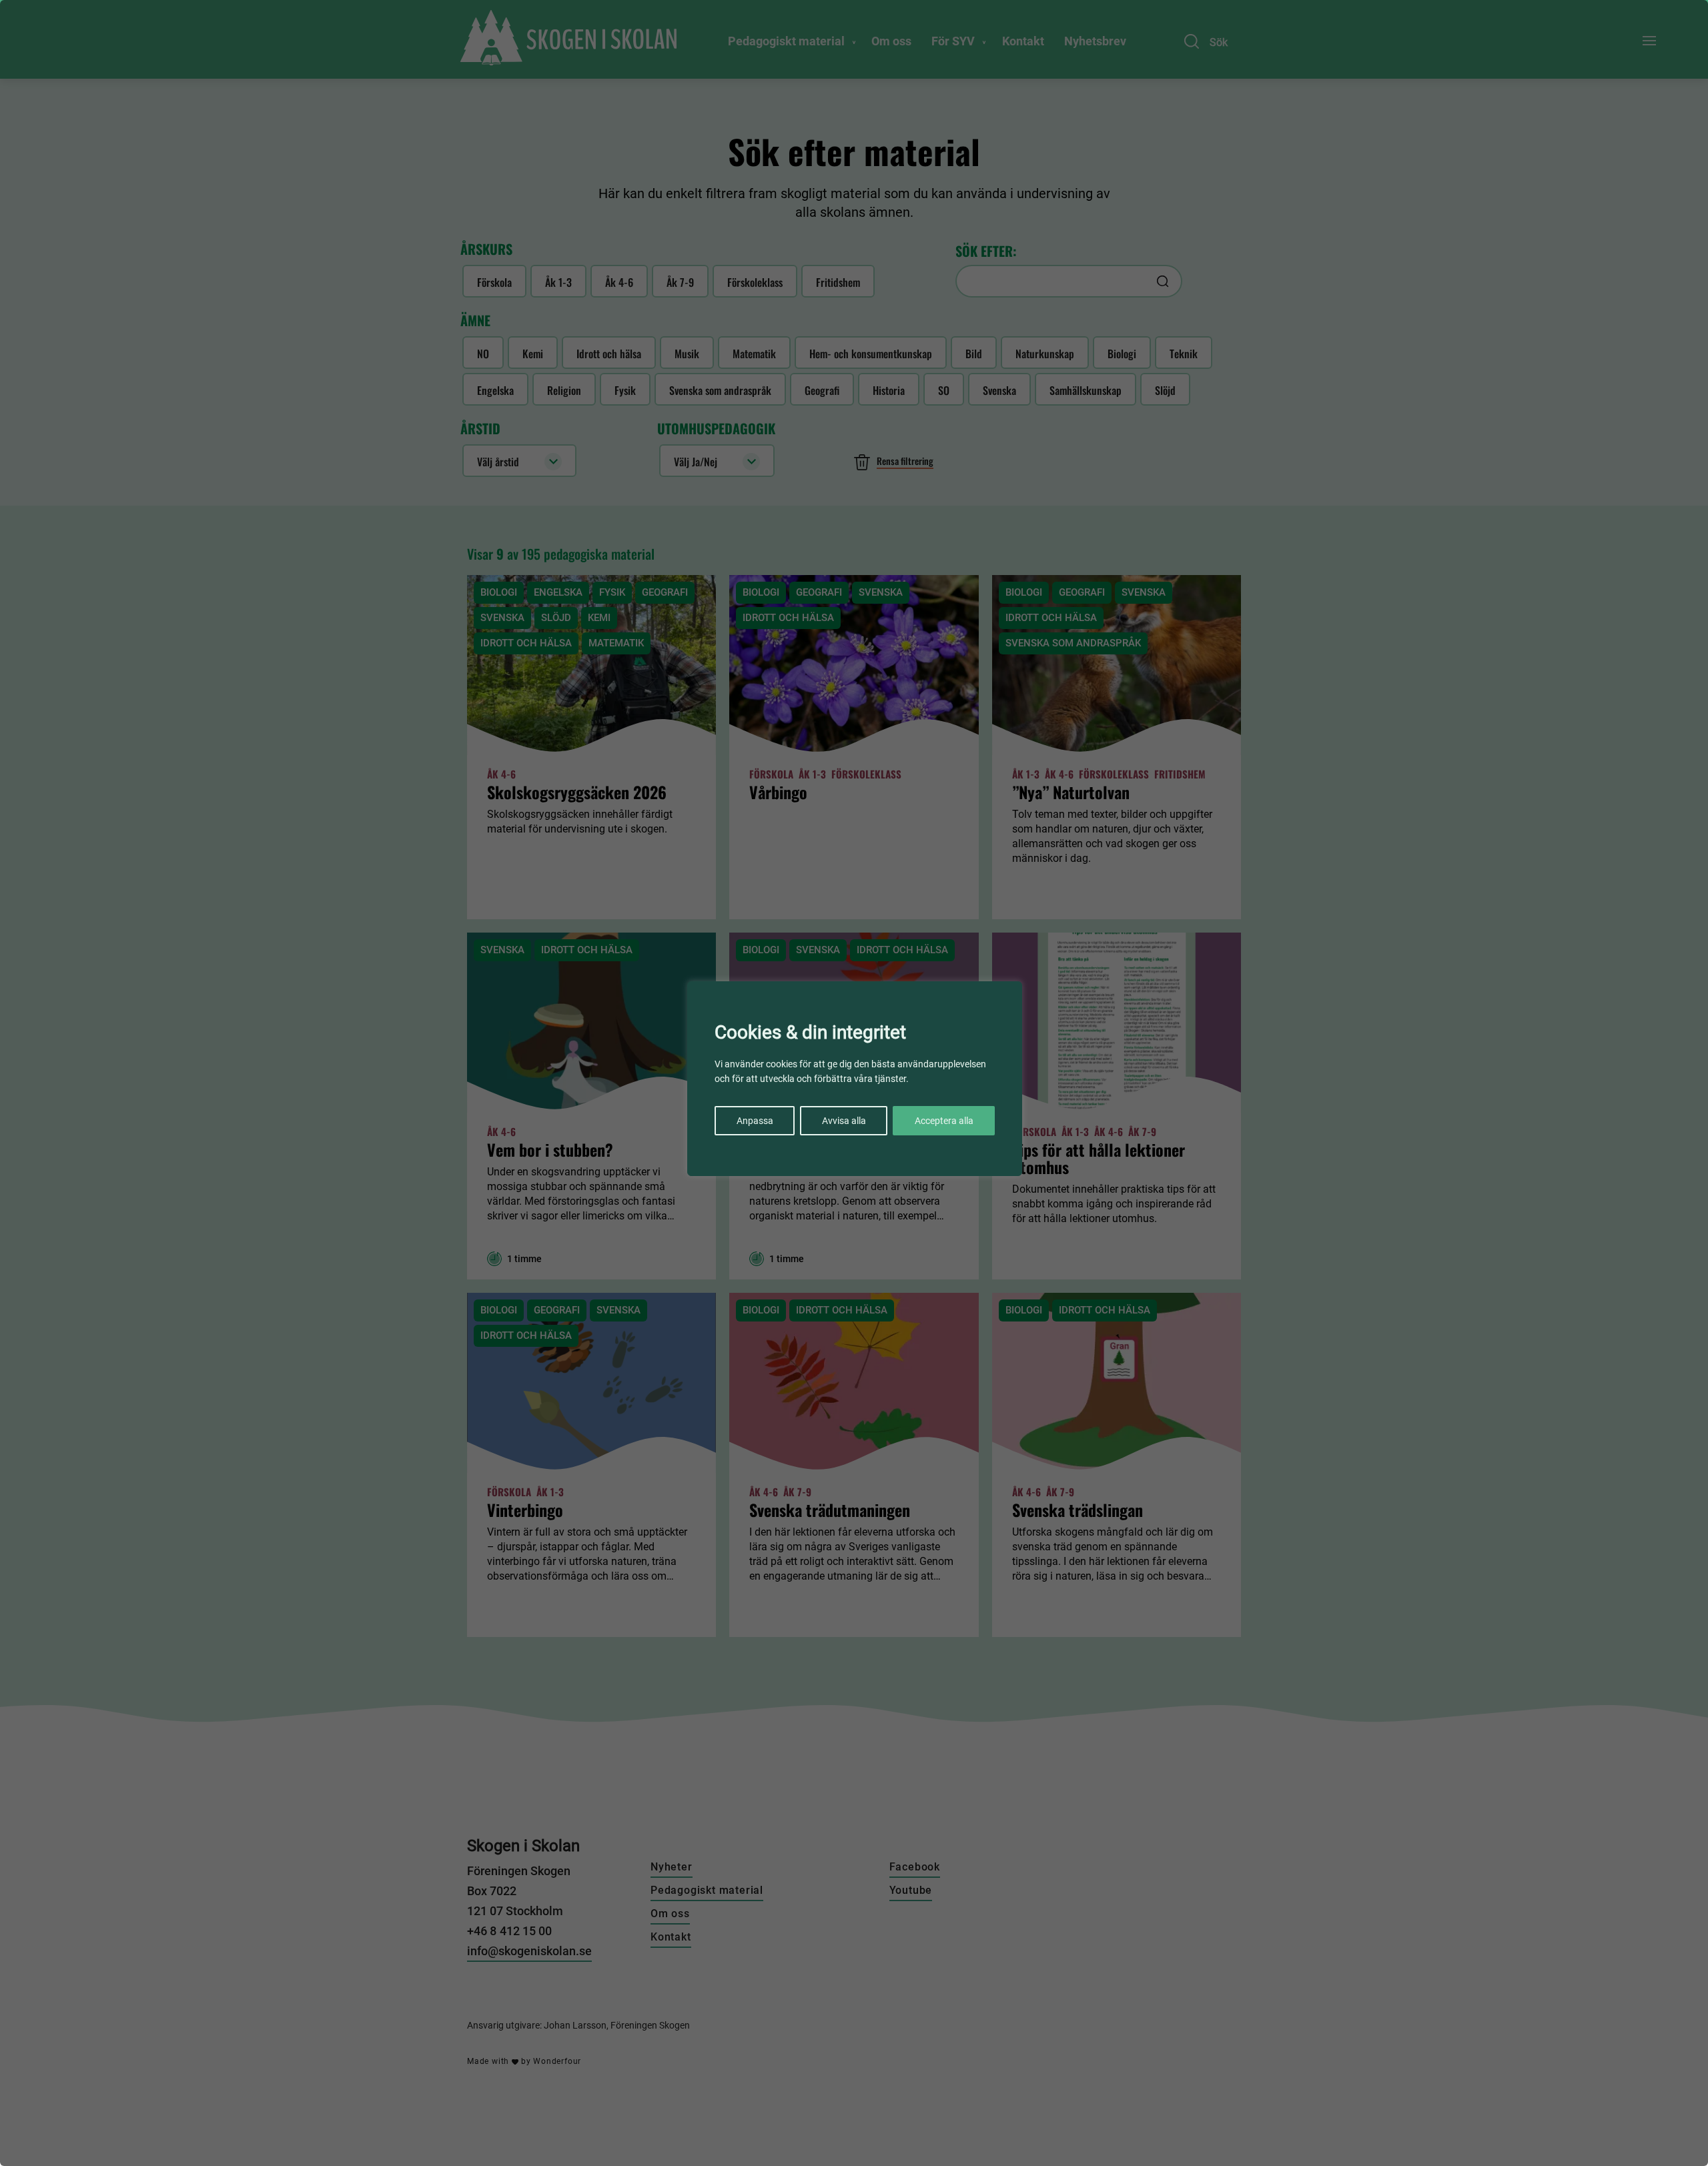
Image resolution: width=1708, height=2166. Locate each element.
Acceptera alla (944, 1121)
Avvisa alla (844, 1121)
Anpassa (755, 1121)
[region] (854, 1083)
